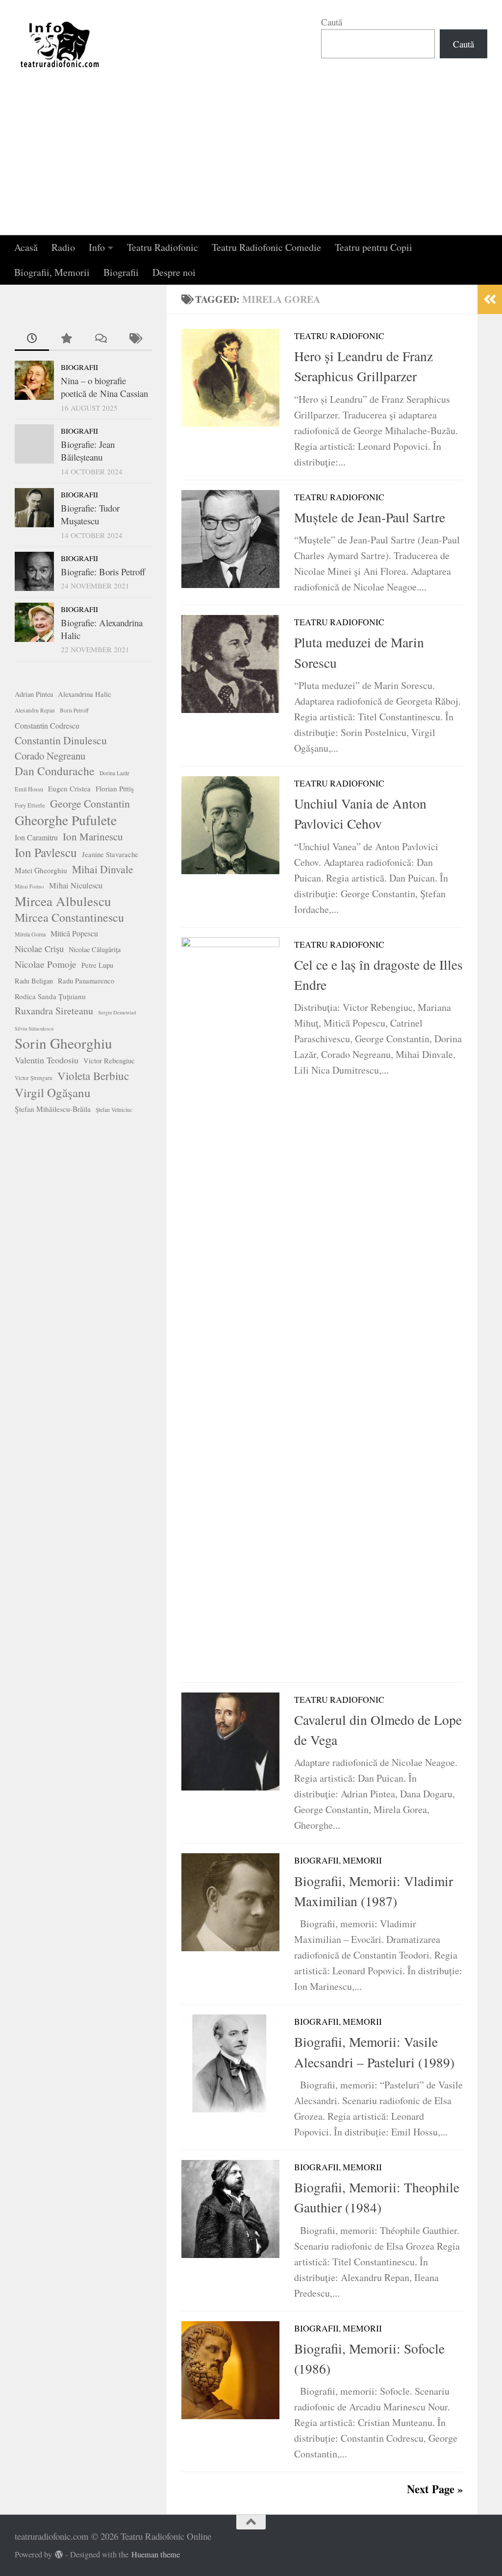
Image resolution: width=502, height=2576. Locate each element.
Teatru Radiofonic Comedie (266, 247)
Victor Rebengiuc (109, 1061)
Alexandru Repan (35, 710)
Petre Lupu (97, 965)
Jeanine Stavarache (110, 854)
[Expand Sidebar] (490, 299)
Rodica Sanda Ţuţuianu (50, 996)
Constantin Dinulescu (61, 740)
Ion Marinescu (93, 836)
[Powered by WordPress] (59, 2555)
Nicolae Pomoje (46, 964)
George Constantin (90, 803)
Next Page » (435, 2489)
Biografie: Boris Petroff (103, 572)
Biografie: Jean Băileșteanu (88, 451)
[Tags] (135, 339)
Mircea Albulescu (63, 901)
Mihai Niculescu (76, 885)
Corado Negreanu (50, 756)
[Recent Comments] (100, 339)
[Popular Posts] (66, 339)
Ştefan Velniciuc (114, 1110)
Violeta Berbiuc (93, 1076)
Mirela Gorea (30, 934)
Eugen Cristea (69, 788)
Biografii (121, 272)
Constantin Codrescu (47, 725)
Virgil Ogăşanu (53, 1093)
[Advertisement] (251, 162)
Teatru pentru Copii (374, 247)
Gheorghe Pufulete (66, 820)
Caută (332, 22)
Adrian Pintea (34, 694)
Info (97, 247)
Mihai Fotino (29, 886)
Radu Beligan (34, 981)
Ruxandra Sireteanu (54, 1011)
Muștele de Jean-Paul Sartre (370, 517)
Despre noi (174, 272)
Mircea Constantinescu (69, 917)
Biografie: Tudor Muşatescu (90, 514)
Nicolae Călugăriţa (95, 949)
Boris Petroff (74, 710)
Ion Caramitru (36, 837)
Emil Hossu (29, 789)
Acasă (26, 247)
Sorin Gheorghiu (63, 1043)
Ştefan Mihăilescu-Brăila (53, 1109)
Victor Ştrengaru (34, 1078)
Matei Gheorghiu (41, 870)
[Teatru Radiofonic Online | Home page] (60, 44)
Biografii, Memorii (52, 272)
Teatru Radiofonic (163, 247)
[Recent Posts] (32, 339)
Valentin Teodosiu (47, 1060)
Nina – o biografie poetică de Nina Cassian (104, 387)
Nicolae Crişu (39, 949)
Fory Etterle (30, 805)
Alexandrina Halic (85, 694)
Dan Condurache (55, 771)
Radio (63, 247)
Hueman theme (156, 2554)
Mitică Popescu (74, 933)
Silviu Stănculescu (34, 1029)
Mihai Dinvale (103, 869)
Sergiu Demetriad (117, 1012)
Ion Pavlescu (46, 852)
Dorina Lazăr (114, 773)
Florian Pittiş (115, 788)
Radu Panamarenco (86, 981)
